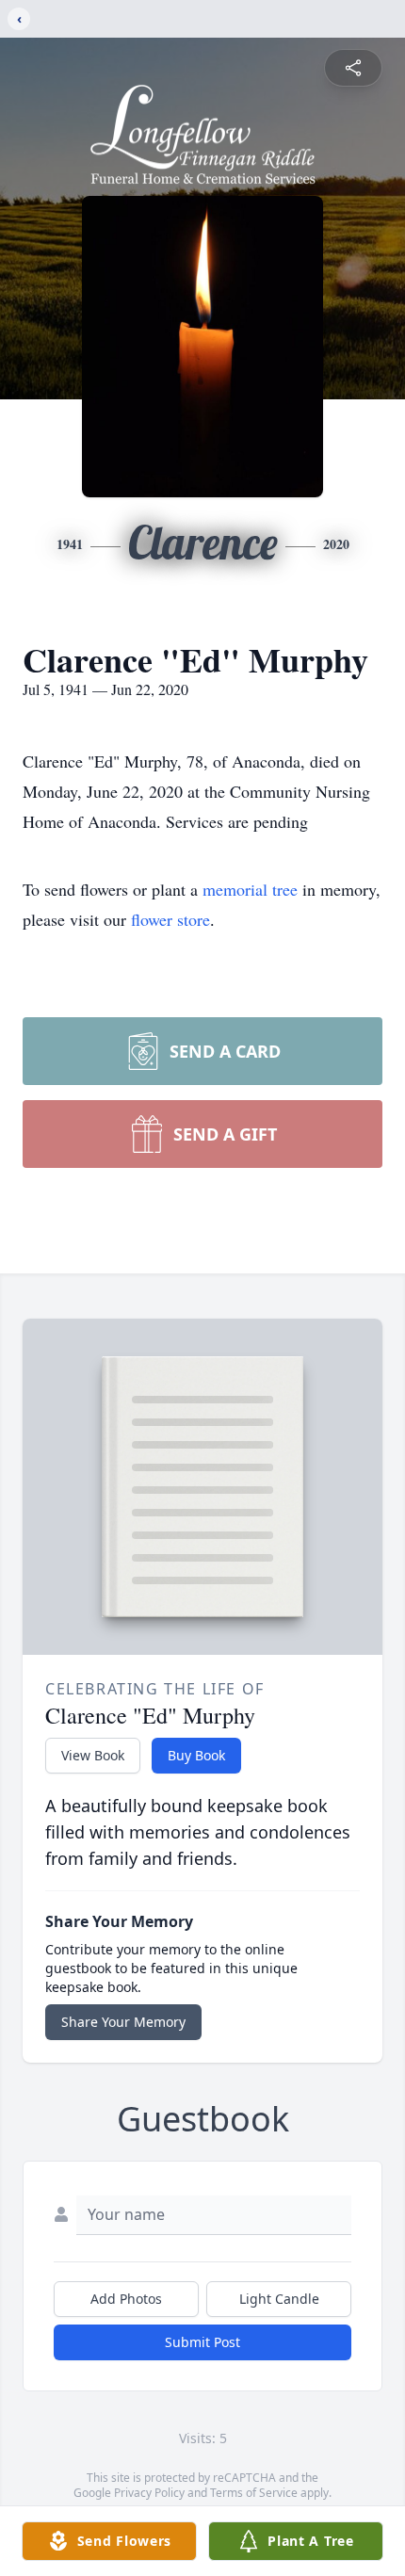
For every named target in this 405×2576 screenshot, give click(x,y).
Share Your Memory (123, 2022)
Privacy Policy (149, 2493)
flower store (170, 919)
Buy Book (196, 1755)
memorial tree (250, 889)
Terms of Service (254, 2493)
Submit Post (202, 2342)
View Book (93, 1755)
